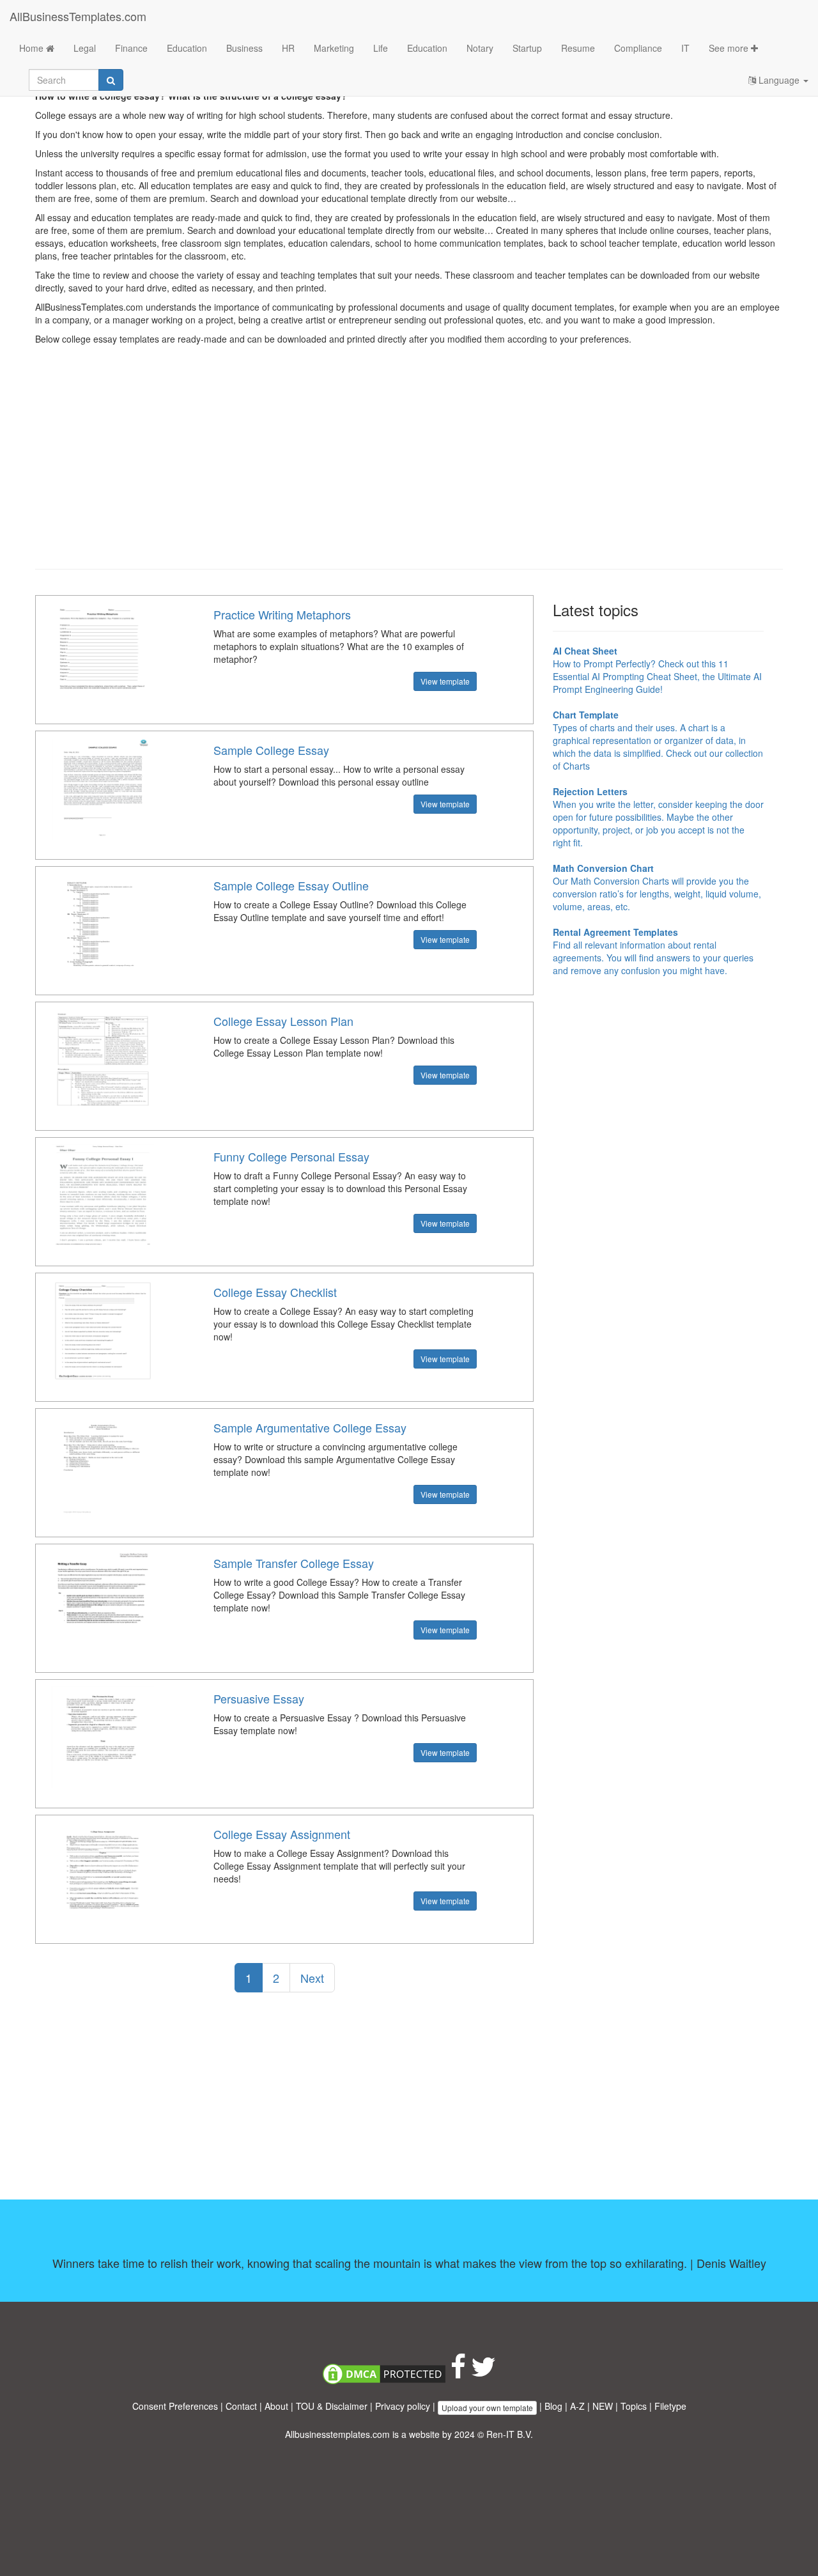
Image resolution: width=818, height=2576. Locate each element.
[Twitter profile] (483, 2373)
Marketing (334, 48)
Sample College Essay (271, 750)
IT (685, 48)
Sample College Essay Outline (291, 885)
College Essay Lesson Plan (283, 1021)
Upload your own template (487, 2408)
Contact (241, 2406)
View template (445, 681)
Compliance (638, 48)
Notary (480, 48)
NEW (603, 2406)
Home (33, 48)
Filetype (670, 2406)
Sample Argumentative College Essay (310, 1427)
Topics (634, 2406)
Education (187, 48)
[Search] (111, 80)
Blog (553, 2406)
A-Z (577, 2406)
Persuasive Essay (259, 1698)
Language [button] (779, 80)
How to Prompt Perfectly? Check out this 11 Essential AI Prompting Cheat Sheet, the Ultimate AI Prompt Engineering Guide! (657, 670)
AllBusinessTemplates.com (78, 16)
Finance (131, 48)
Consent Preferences (175, 2406)
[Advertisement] (409, 467)
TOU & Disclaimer (332, 2406)
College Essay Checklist (275, 1292)
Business (244, 48)
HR (288, 48)
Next (312, 1978)
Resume (578, 48)
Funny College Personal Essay (291, 1156)
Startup (527, 48)
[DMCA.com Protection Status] (384, 2373)
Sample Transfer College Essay (294, 1563)
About (276, 2406)
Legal (85, 48)
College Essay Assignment (282, 1834)
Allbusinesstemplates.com (337, 2434)
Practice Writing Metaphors (282, 614)
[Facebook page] (458, 2373)
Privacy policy (403, 2406)
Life (381, 48)
